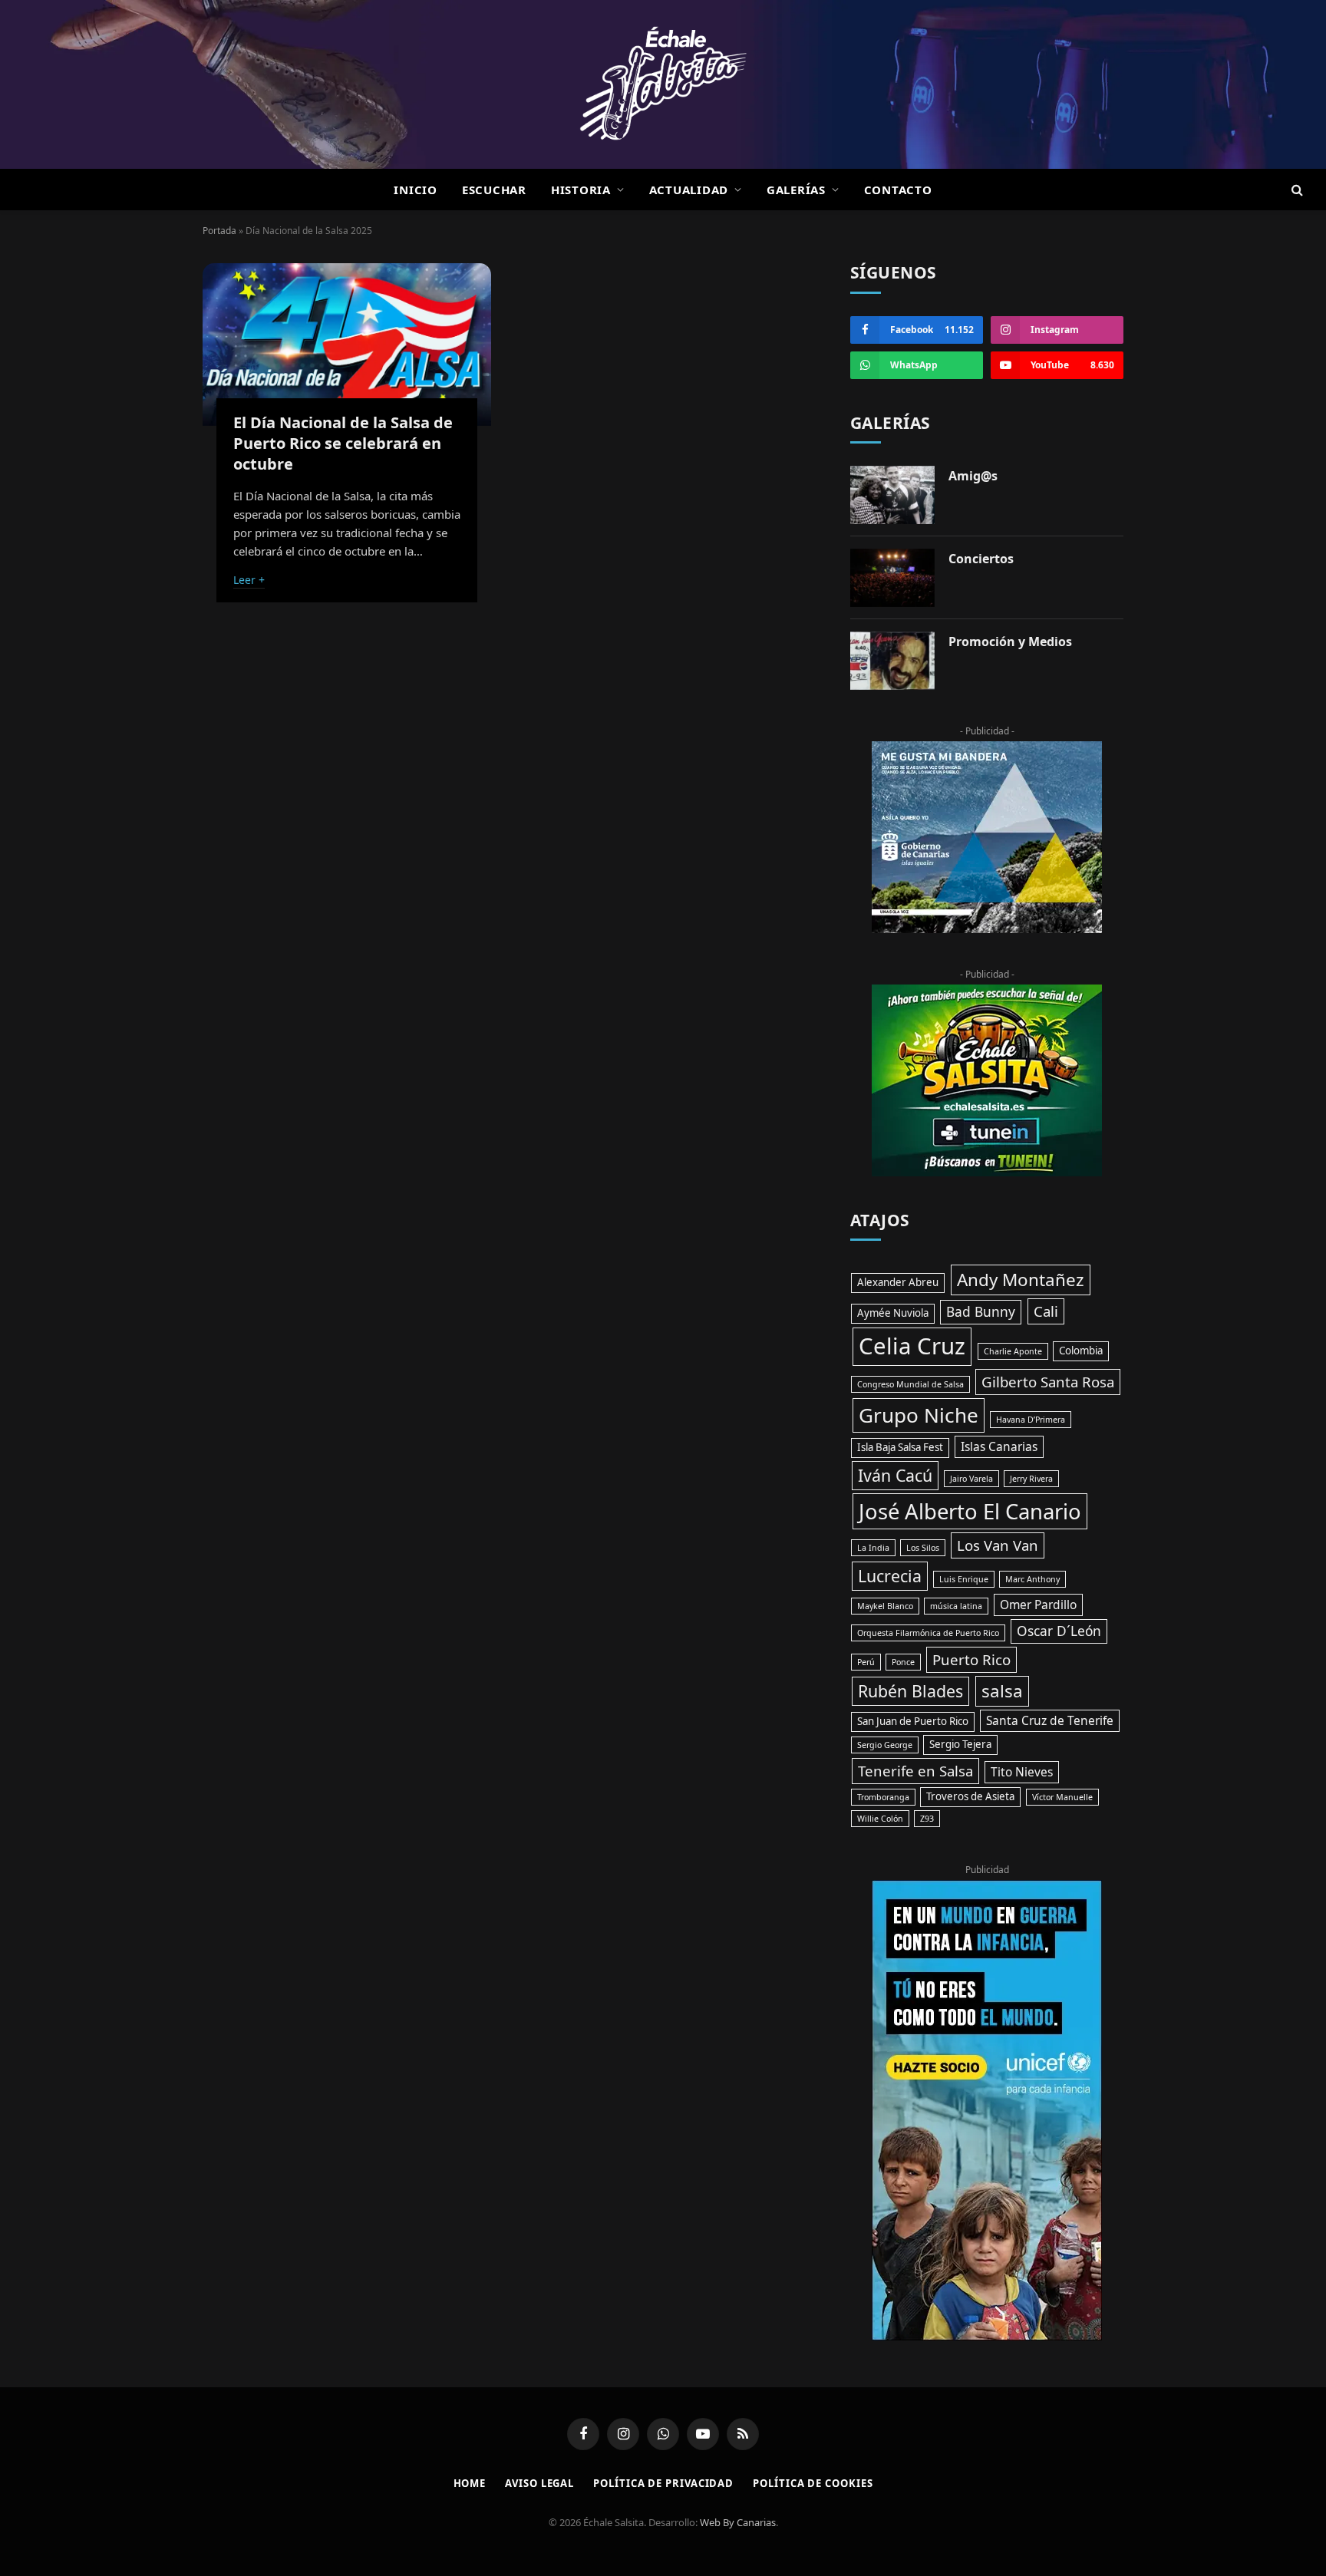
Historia (581, 190)
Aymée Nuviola (893, 1313)
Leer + (249, 580)
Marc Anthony (1032, 1579)
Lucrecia (890, 1576)
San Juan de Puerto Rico (913, 1721)
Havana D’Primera (1031, 1420)
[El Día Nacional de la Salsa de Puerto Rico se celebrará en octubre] (347, 345)
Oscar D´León (1059, 1631)
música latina (956, 1606)
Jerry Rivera (1031, 1479)
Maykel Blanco (885, 1606)
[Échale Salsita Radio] (663, 84)
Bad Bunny (981, 1311)
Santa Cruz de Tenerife (1050, 1720)
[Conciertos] (892, 578)
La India (873, 1548)
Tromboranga (883, 1797)
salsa (1002, 1691)
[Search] (1296, 190)
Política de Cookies (813, 2483)
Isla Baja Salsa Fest (900, 1447)
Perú (866, 1662)
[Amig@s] (892, 495)
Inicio (416, 190)
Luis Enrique (964, 1579)
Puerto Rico (971, 1659)
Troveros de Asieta (970, 1796)
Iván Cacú (895, 1475)
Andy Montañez (1021, 1280)
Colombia (1081, 1351)
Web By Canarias (738, 2522)
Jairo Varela (971, 1479)
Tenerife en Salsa (915, 1771)
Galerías (796, 190)
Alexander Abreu (898, 1282)
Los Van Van (998, 1545)
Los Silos (923, 1548)
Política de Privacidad (663, 2483)
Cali (1046, 1311)
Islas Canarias (999, 1446)
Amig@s (973, 476)
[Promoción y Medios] (892, 661)
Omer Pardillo (1038, 1605)
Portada (219, 231)
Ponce (903, 1662)
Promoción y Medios (1010, 642)
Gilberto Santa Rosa (1048, 1382)
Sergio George (885, 1745)
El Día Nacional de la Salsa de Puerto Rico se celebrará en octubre (343, 443)
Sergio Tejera (960, 1744)
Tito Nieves (1022, 1772)
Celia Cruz (912, 1346)
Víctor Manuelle (1062, 1797)
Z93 (927, 1819)
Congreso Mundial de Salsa (910, 1384)
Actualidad (689, 190)
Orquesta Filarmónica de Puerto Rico (928, 1633)
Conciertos (981, 559)
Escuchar (494, 190)
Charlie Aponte (1013, 1351)
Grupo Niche (919, 1415)
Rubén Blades (910, 1691)
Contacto (898, 190)
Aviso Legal (539, 2483)
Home (470, 2483)
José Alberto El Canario (970, 1511)
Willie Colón (880, 1819)
